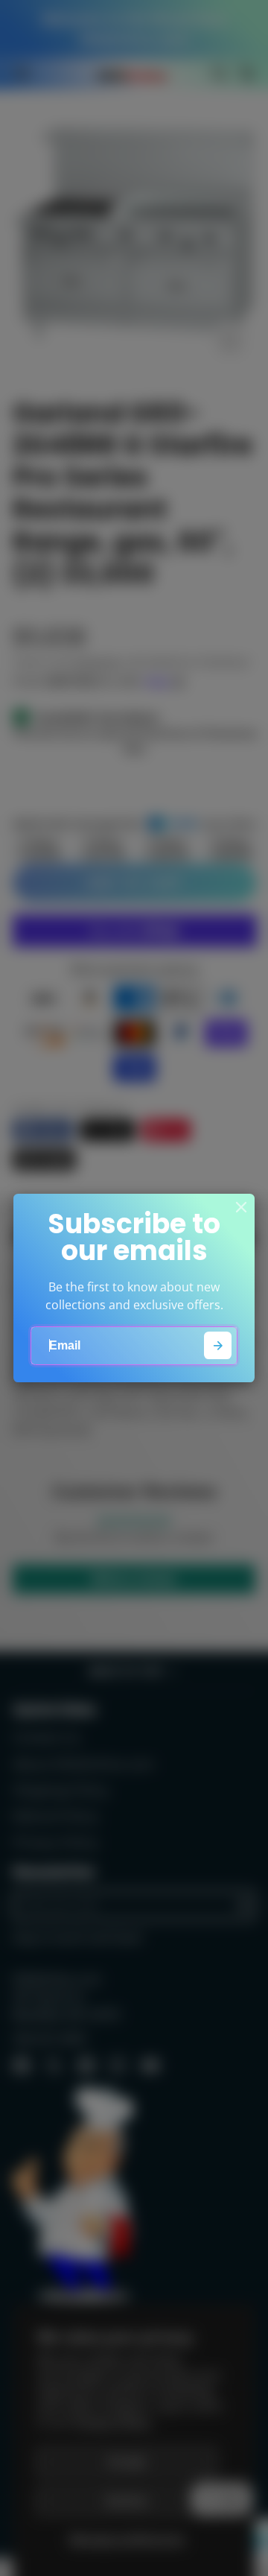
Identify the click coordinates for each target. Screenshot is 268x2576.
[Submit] (218, 1345)
